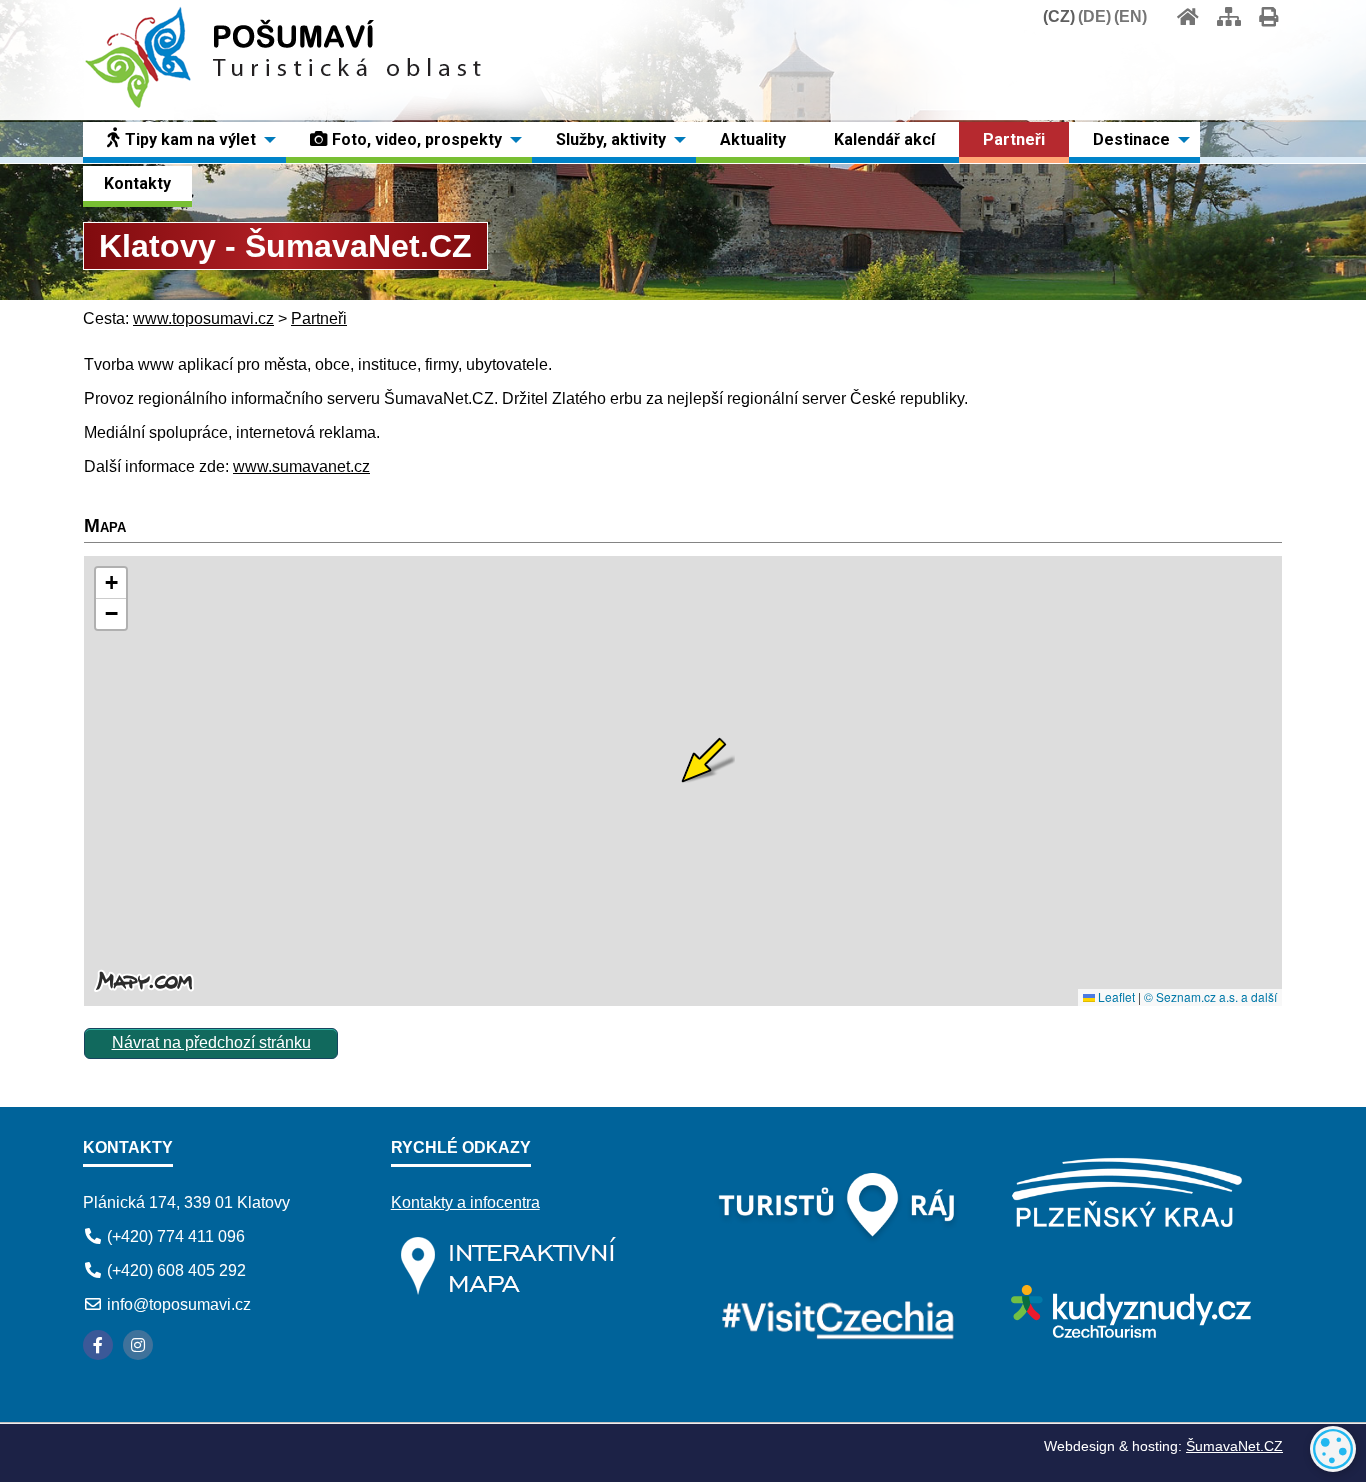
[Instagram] (138, 1345)
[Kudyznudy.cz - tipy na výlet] (1128, 1332)
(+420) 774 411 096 (176, 1236)
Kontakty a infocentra (465, 1202)
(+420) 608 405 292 (176, 1270)
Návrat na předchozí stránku (211, 1042)
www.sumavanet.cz (301, 466)
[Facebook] (98, 1345)
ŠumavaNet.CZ (1234, 1446)
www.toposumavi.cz (203, 318)
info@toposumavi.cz (179, 1304)
